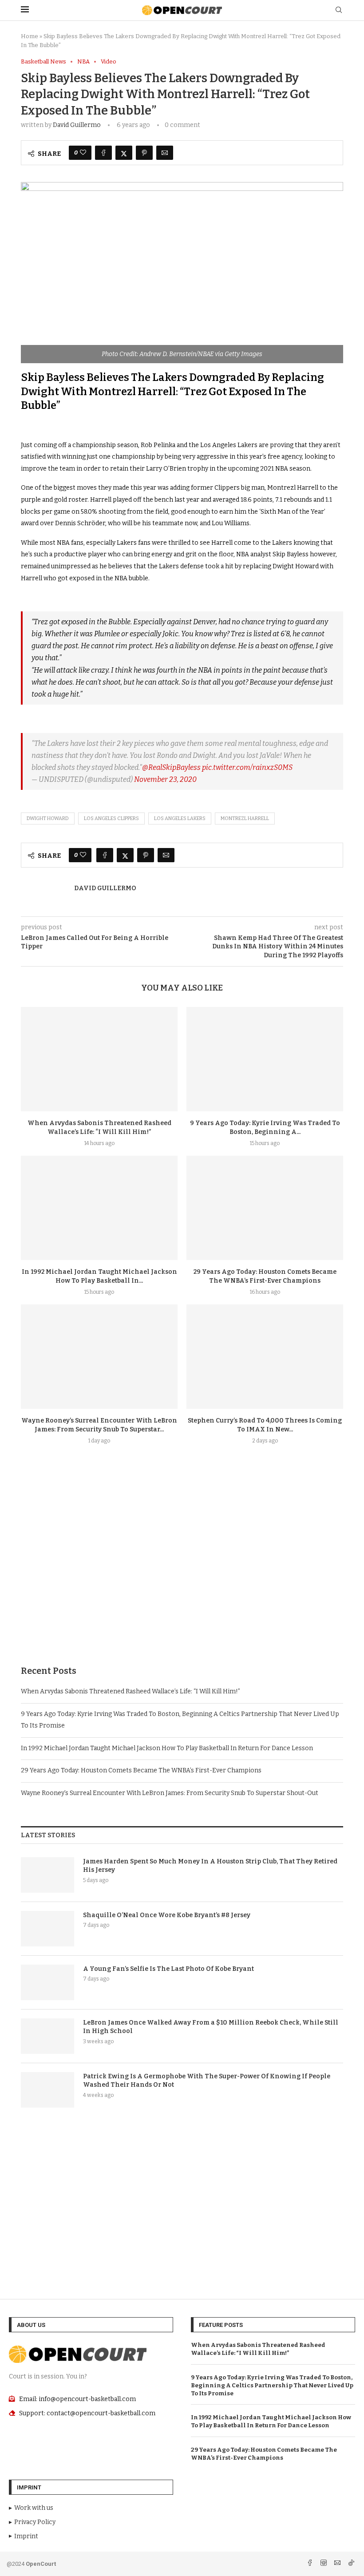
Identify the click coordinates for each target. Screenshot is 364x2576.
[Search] (339, 10)
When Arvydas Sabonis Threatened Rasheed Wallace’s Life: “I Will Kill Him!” (131, 1691)
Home (30, 36)
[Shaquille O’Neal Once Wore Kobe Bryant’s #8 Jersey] (47, 1929)
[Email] (338, 2564)
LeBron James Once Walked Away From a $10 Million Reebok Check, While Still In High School (211, 2027)
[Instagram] (324, 2564)
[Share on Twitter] (124, 153)
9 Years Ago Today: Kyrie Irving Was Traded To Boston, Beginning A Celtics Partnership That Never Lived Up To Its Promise (272, 2385)
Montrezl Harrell (245, 818)
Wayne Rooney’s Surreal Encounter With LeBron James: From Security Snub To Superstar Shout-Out (170, 1793)
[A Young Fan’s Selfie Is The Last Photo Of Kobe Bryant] (47, 1982)
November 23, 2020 (165, 779)
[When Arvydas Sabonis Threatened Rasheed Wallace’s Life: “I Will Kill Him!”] (99, 1059)
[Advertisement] (182, 1576)
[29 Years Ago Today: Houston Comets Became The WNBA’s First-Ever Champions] (265, 1208)
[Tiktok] (351, 2564)
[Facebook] (311, 2564)
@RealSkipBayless (171, 767)
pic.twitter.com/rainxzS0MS (247, 767)
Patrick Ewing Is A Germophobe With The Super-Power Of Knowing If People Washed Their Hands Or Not (207, 2081)
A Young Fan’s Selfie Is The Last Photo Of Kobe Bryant (168, 1969)
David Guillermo (77, 125)
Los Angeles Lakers (180, 818)
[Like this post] (83, 153)
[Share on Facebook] (103, 153)
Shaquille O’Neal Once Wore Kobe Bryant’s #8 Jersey (167, 1915)
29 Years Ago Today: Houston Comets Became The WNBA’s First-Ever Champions (141, 1770)
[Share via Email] (165, 153)
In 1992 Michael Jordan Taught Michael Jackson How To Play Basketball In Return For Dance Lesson (167, 1748)
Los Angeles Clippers (111, 818)
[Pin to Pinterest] (144, 153)
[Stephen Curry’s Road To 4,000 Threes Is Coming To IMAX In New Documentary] (265, 1357)
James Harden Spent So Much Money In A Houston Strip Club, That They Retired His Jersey (210, 1866)
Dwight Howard (48, 818)
